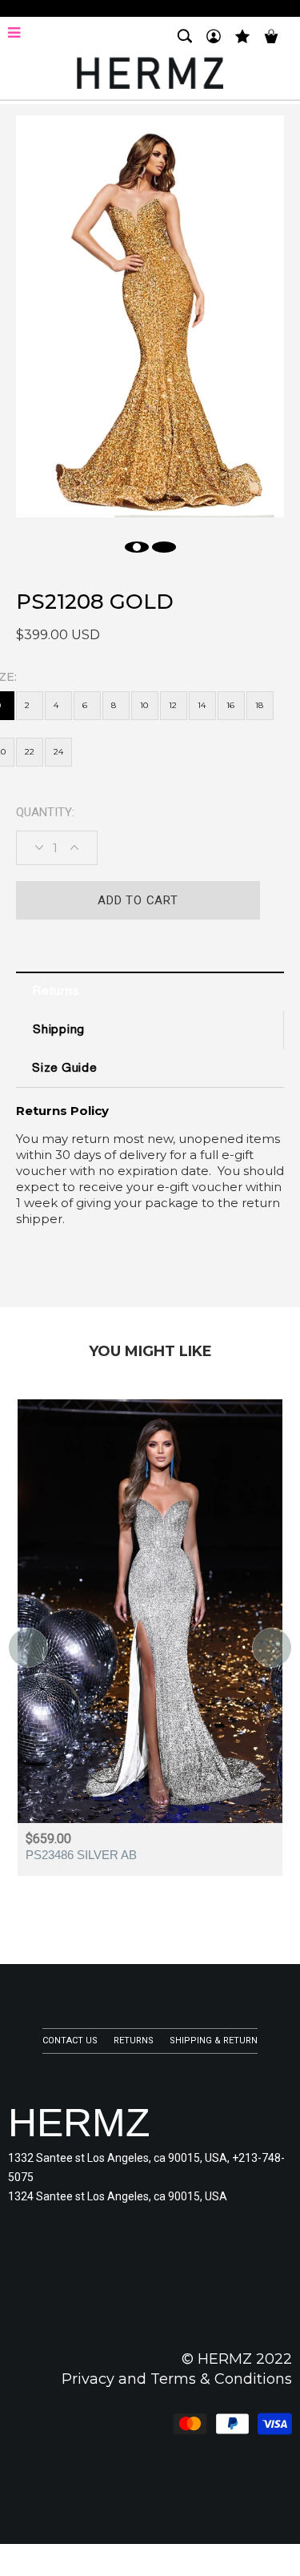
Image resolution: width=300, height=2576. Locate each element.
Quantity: (45, 812)
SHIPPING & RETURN (214, 2041)
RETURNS (134, 2041)
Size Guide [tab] (64, 1069)
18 (259, 705)
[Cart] (271, 43)
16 (230, 705)
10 (144, 705)
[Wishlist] (242, 43)
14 (202, 705)
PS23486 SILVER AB (81, 1855)
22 (30, 752)
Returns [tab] (56, 992)
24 (58, 752)
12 (173, 705)
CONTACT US (70, 2041)
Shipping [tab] (59, 1030)
